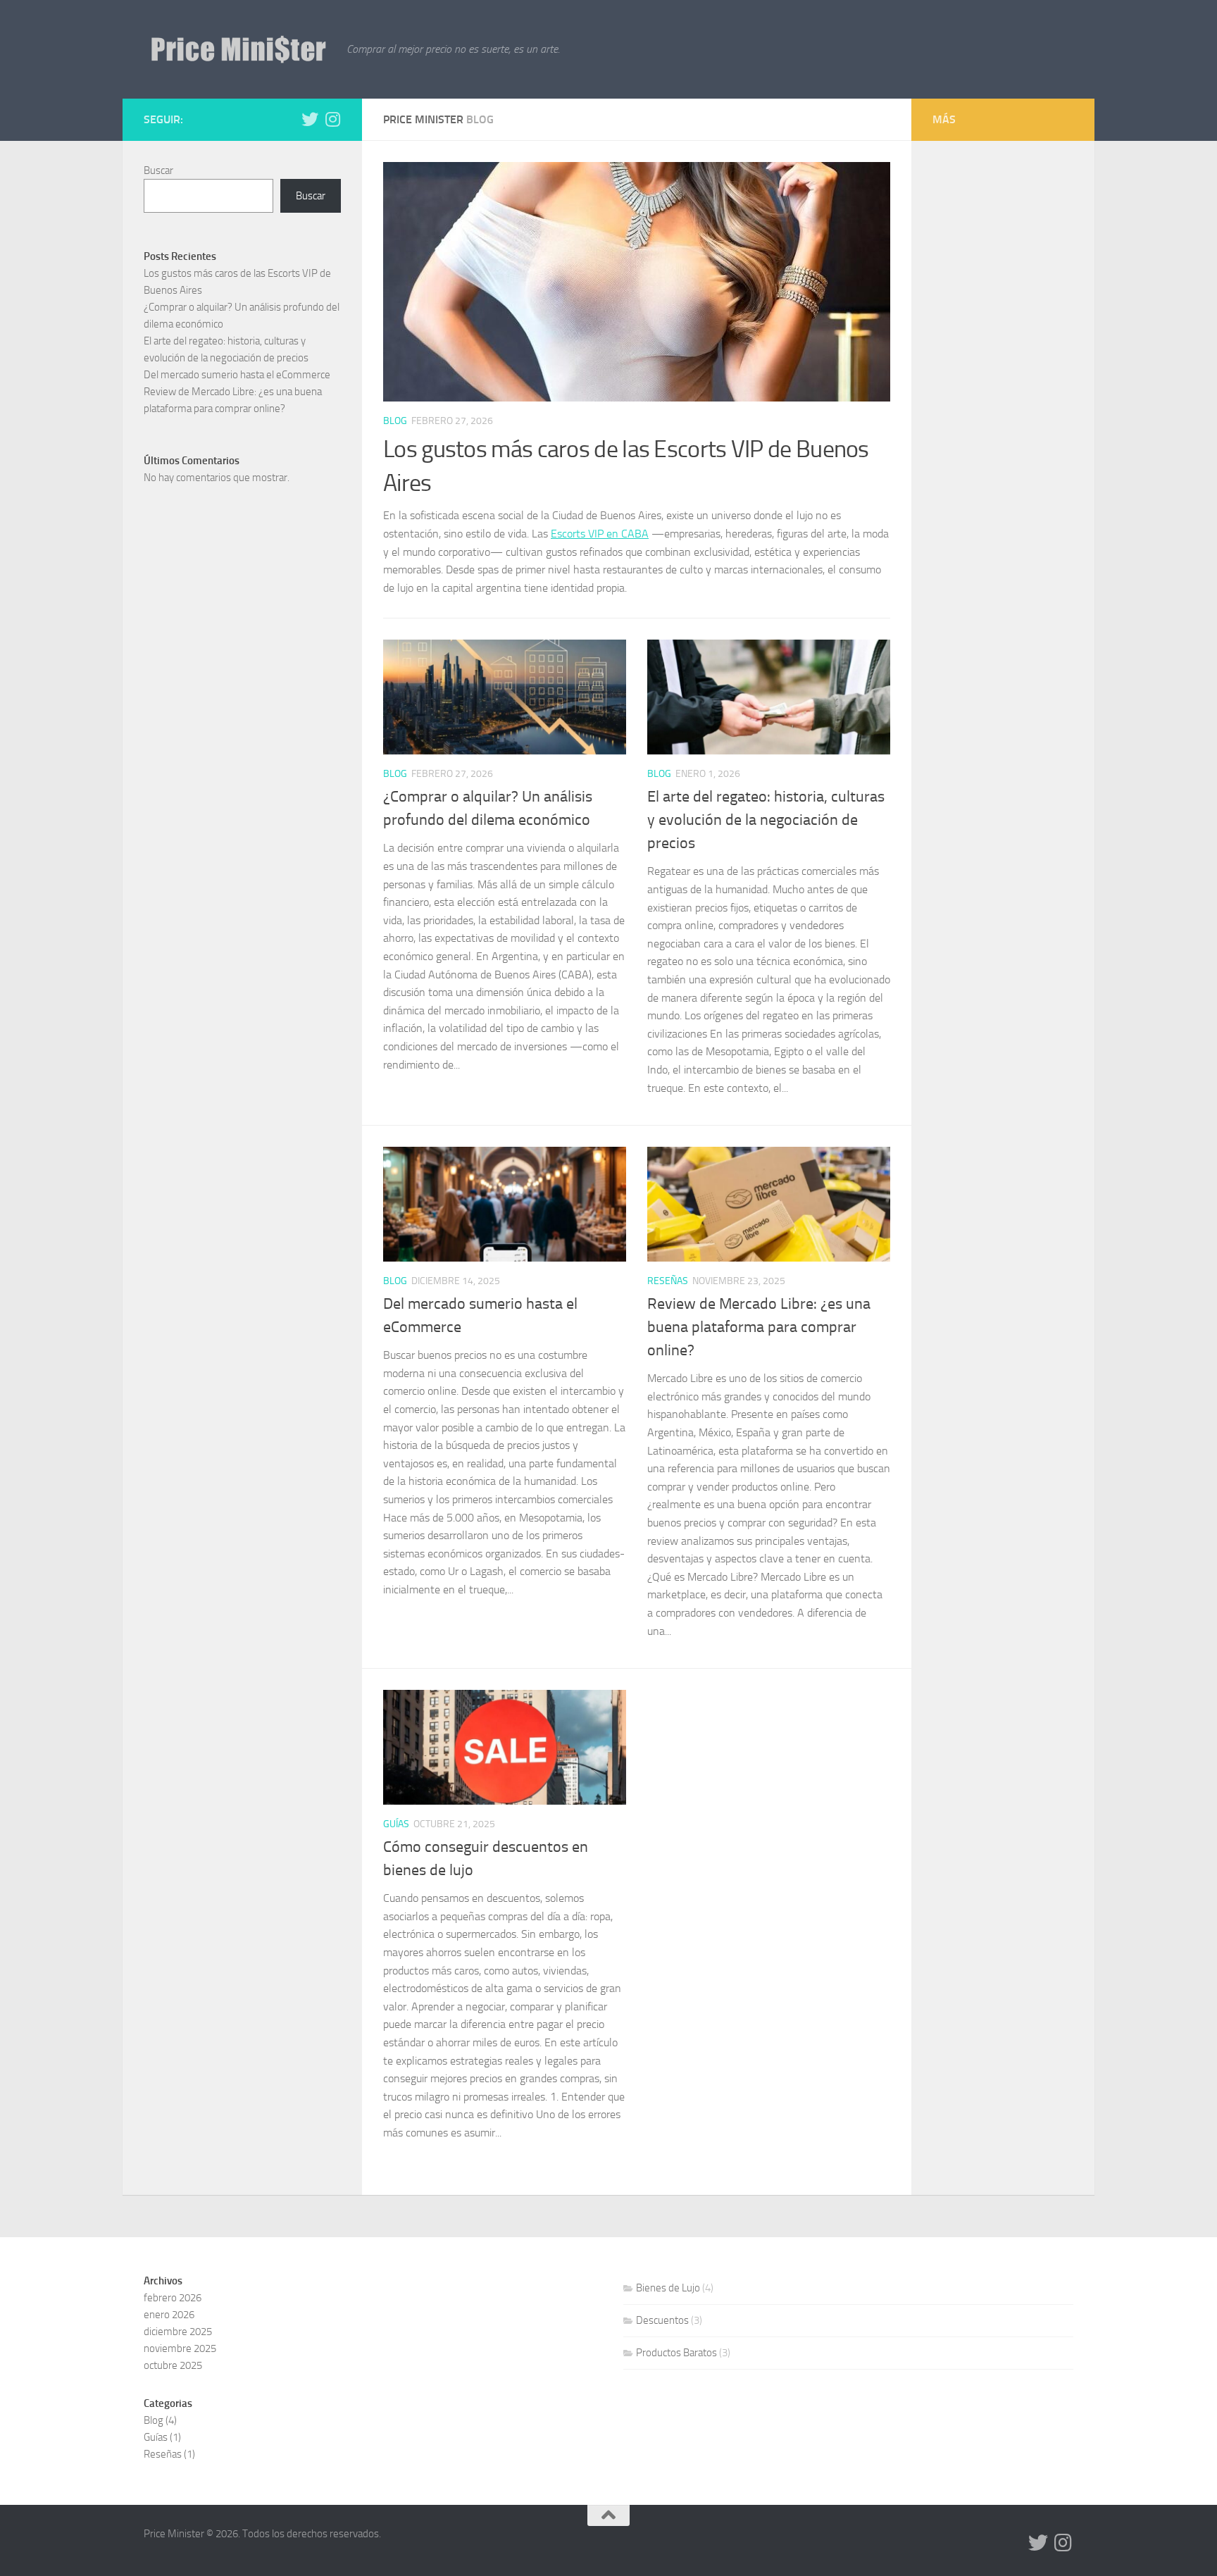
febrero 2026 (173, 2298)
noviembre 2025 (180, 2348)
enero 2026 (169, 2315)
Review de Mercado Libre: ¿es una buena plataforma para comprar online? (759, 1327)
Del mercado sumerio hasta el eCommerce (237, 375)
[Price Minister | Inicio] (238, 49)
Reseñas (668, 1281)
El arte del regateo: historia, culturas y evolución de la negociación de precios (766, 820)
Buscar (158, 170)
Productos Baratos (676, 2353)
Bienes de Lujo (668, 2288)
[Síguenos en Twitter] (310, 119)
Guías (396, 1824)
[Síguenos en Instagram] (332, 119)
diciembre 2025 (178, 2332)
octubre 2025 (173, 2365)
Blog (395, 421)
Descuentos (662, 2320)
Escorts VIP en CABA (600, 534)
